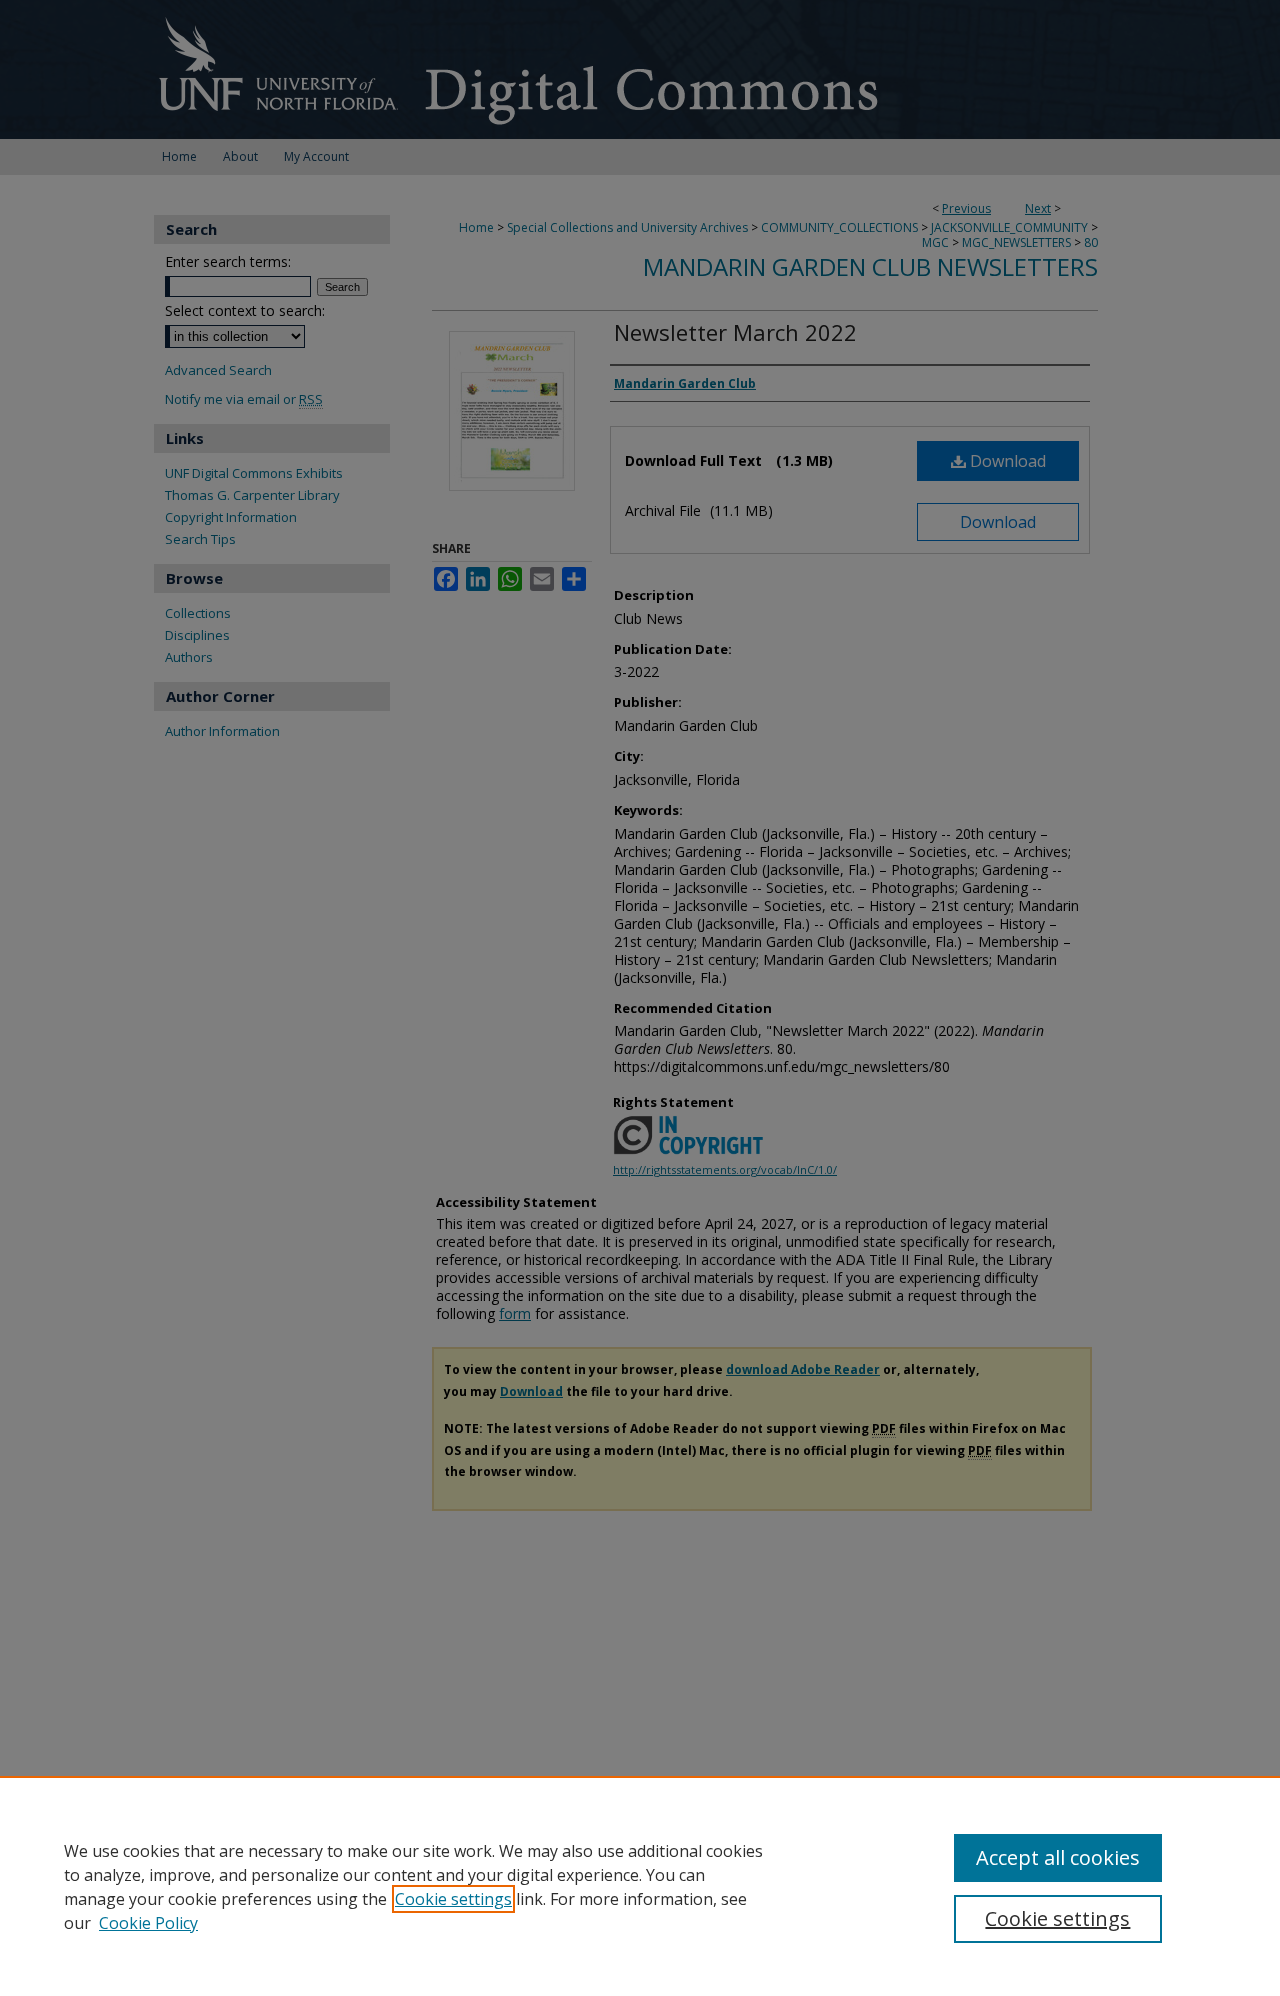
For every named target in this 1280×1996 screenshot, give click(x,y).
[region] (640, 1886)
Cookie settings (453, 1899)
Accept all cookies (1058, 1857)
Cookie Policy (148, 1923)
